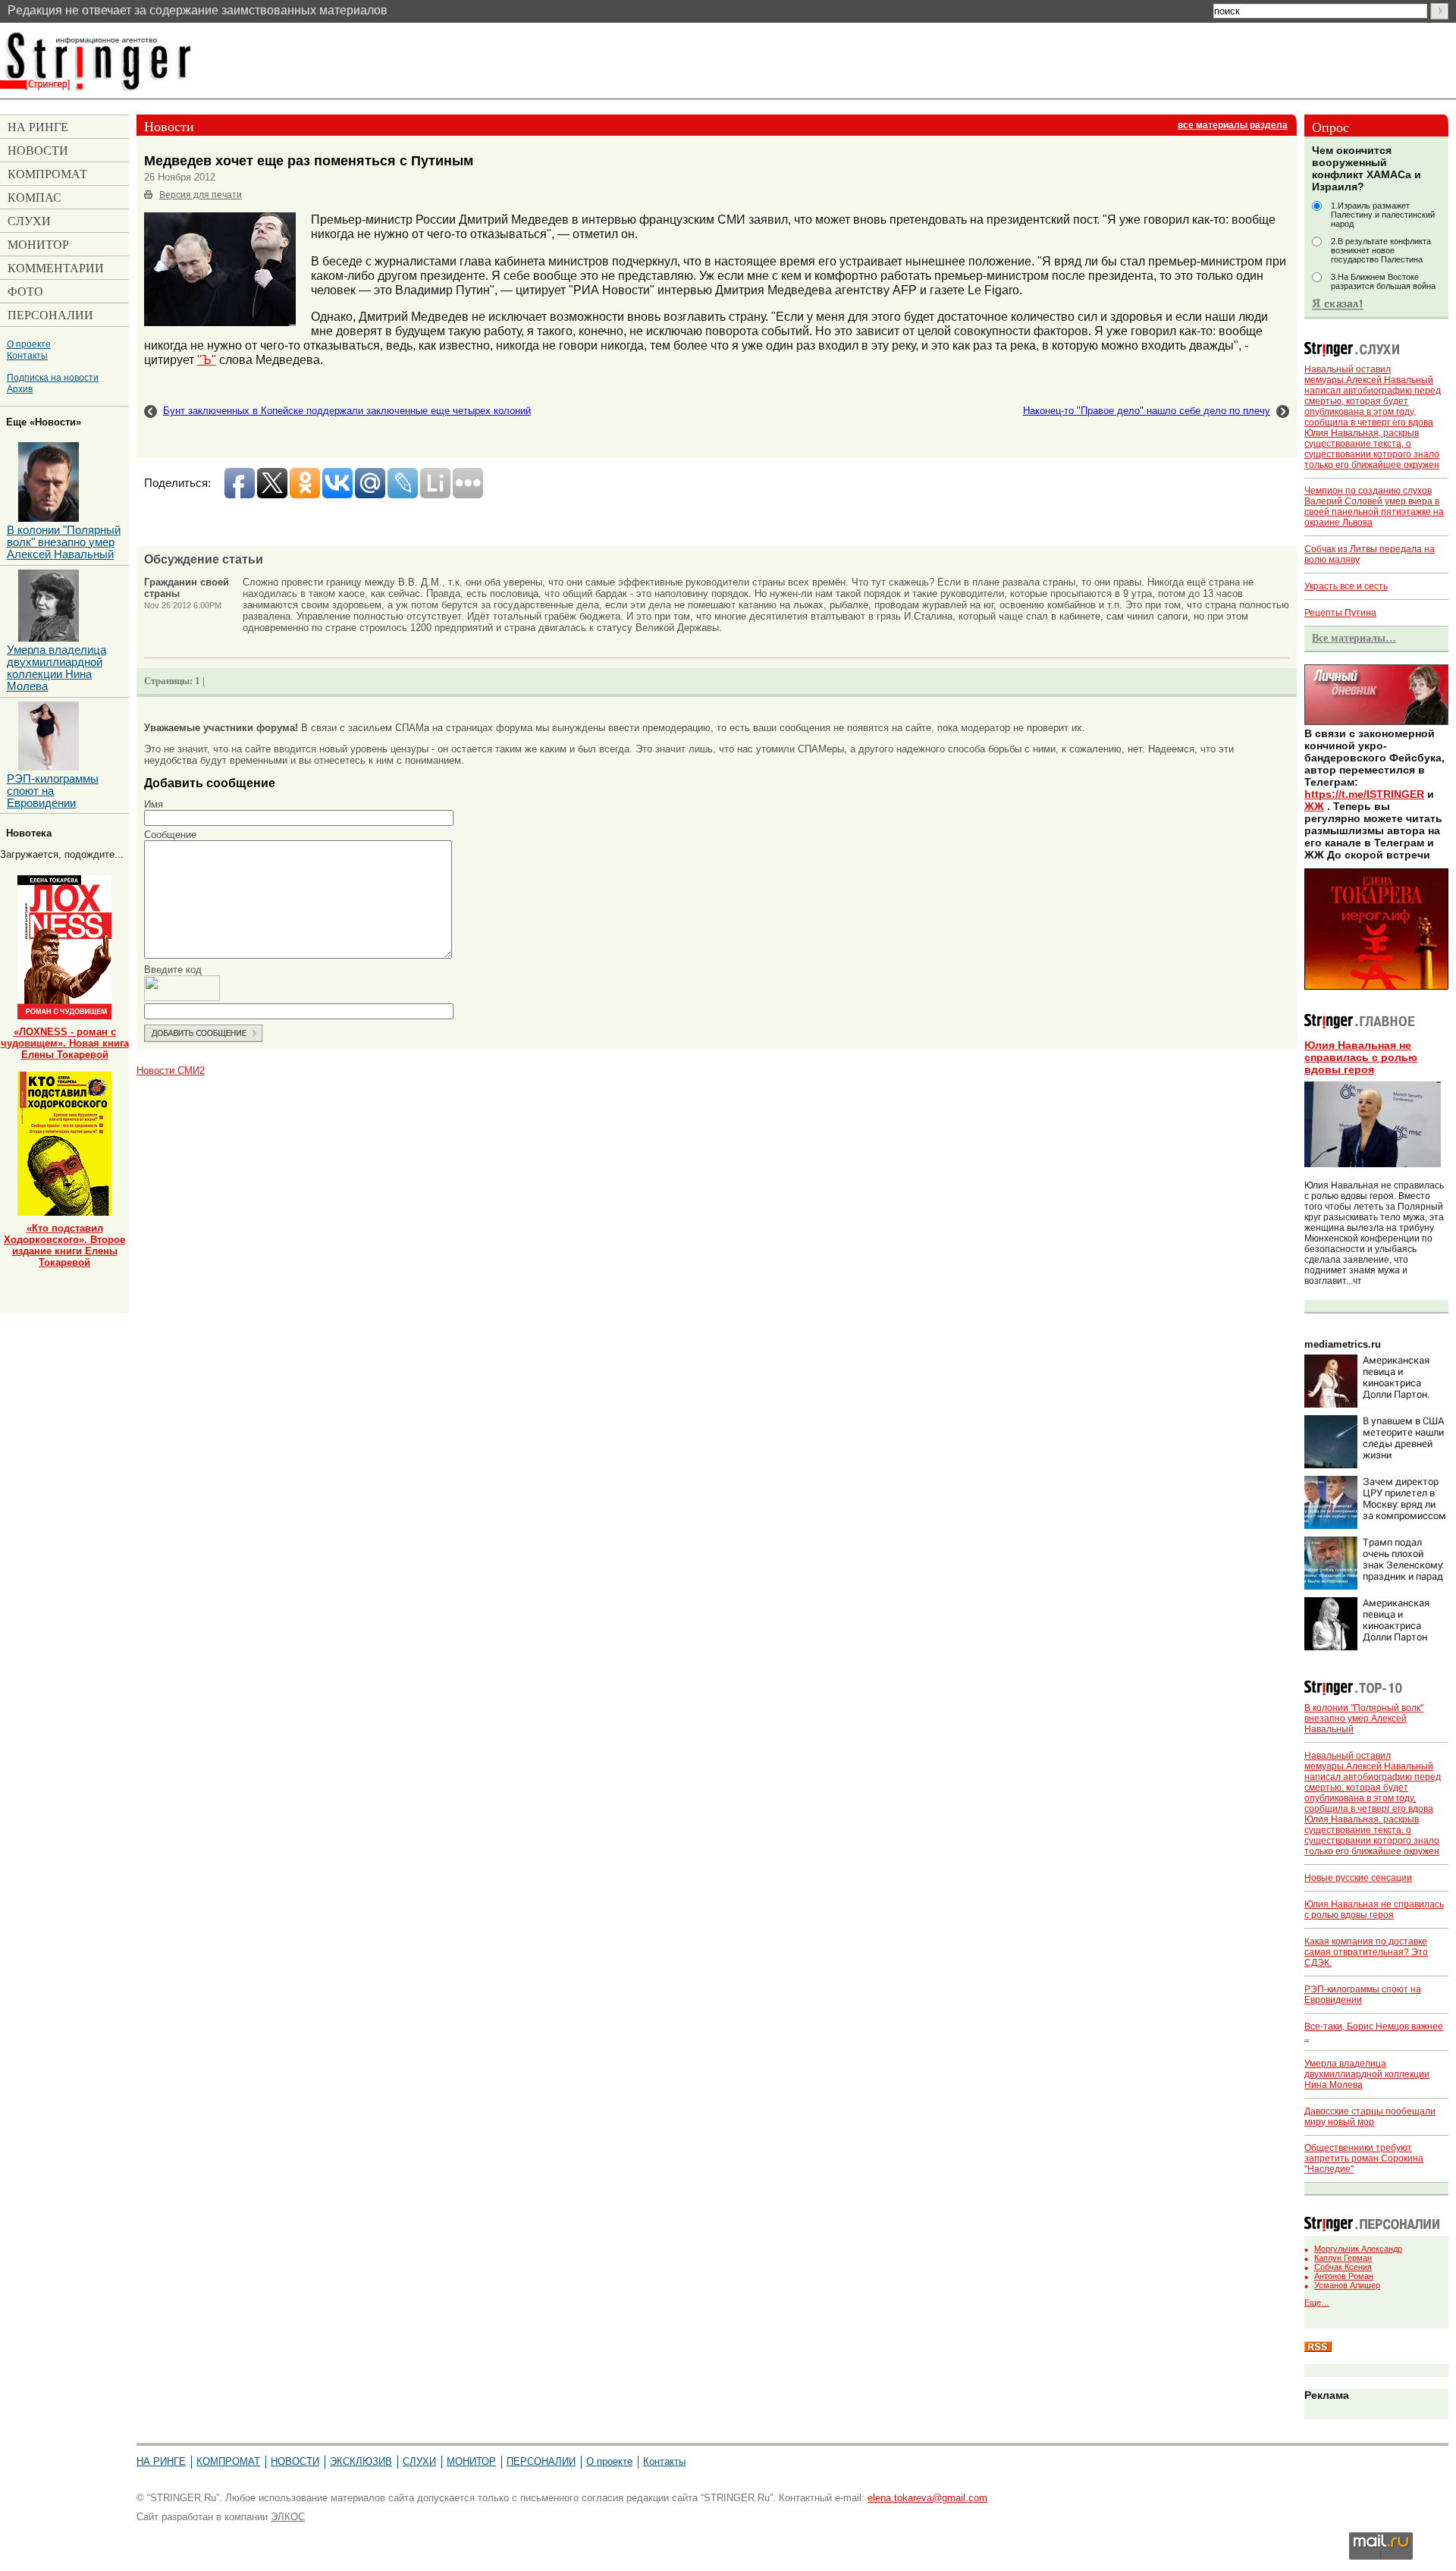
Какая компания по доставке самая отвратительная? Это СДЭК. (1366, 1952)
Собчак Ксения (1343, 2267)
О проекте (29, 344)
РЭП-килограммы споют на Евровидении (53, 791)
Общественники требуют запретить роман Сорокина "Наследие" (1364, 2158)
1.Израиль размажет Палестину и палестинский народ (1383, 215)
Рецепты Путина (1340, 613)
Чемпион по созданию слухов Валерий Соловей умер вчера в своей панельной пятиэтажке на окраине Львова (1374, 507)
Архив (20, 389)
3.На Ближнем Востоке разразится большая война (1383, 281)
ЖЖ (1314, 806)
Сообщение (170, 835)
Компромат (228, 2461)
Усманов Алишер (1347, 2285)
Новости (295, 2461)
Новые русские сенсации (1358, 1878)
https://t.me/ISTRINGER (1364, 794)
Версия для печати (201, 195)
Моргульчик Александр (1358, 2249)
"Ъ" (207, 359)
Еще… (1317, 2303)
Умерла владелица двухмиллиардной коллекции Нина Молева (1367, 2074)
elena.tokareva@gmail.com (927, 2498)
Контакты (27, 355)
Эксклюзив (361, 2461)
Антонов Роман (1344, 2276)
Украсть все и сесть (1346, 586)
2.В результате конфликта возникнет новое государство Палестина (1381, 250)
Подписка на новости (53, 377)
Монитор (471, 2461)
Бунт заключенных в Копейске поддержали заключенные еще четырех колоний (347, 411)
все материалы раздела (1233, 125)
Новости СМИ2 (171, 1070)
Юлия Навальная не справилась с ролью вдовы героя (1361, 1057)
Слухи (419, 2461)
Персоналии (541, 2461)
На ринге (161, 2461)
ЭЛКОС (288, 2517)
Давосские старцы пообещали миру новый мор (1370, 2117)
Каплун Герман (1343, 2258)
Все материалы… (1354, 638)
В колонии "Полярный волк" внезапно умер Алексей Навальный (1364, 1719)
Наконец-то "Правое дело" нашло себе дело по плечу (1147, 411)
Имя (154, 804)
